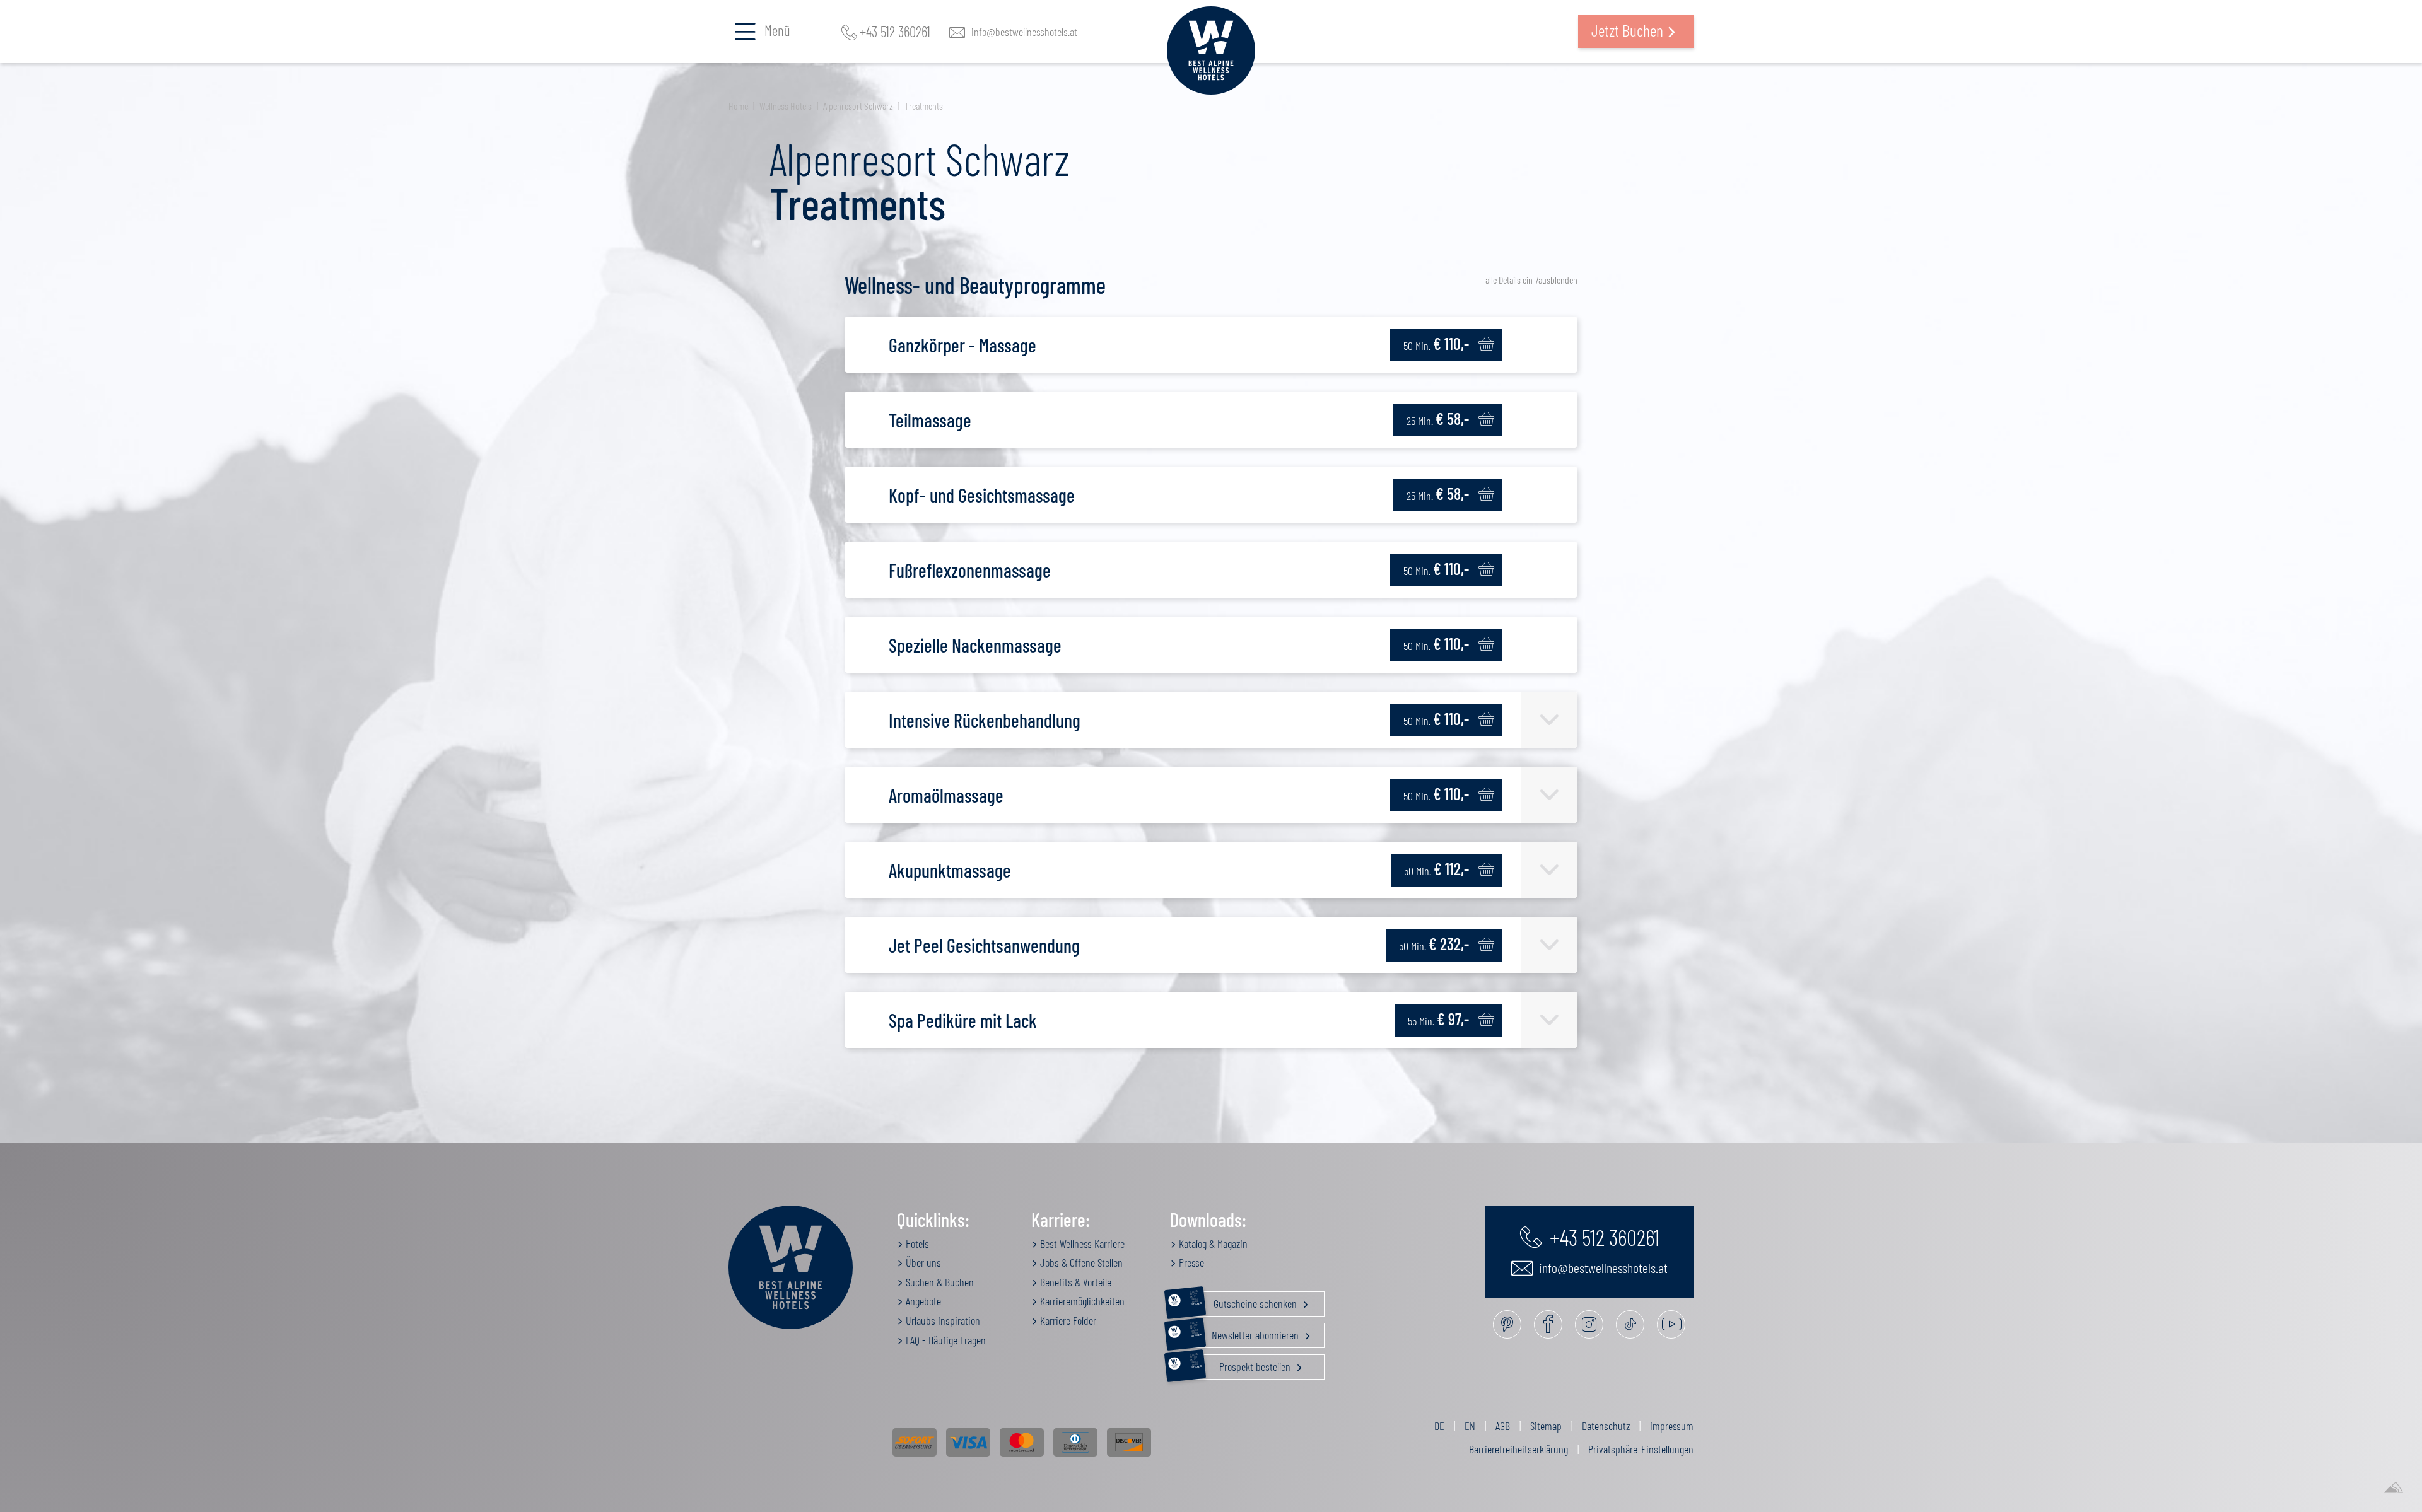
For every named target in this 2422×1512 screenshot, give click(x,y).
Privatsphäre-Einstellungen (1641, 1449)
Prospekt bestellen (1242, 1364)
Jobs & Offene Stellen (1080, 1262)
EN (1470, 1426)
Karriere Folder (1067, 1320)
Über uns (922, 1262)
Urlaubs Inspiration (942, 1320)
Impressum (1672, 1426)
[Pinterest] (1507, 1324)
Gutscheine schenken (1244, 1301)
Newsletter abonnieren (1245, 1332)
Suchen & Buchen (939, 1282)
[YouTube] (1671, 1324)
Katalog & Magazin (1212, 1243)
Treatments (924, 106)
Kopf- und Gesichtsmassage (982, 495)
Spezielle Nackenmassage (975, 645)
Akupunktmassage (950, 870)
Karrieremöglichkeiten (1081, 1301)
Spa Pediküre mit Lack (963, 1020)
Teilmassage (930, 420)
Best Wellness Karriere (1081, 1243)
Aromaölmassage (946, 795)
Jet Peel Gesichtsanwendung (984, 945)
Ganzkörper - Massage (962, 345)
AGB (1503, 1426)
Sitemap (1546, 1426)
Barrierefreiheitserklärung (1518, 1449)
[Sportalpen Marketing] (2394, 1488)
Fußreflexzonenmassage (970, 570)
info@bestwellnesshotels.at (1024, 32)
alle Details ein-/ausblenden (1531, 280)
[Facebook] (1548, 1324)
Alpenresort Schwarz (858, 106)
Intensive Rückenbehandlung (985, 720)
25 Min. (1438, 418)
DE (1439, 1426)
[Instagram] (1589, 1324)
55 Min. (1438, 1019)
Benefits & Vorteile (1074, 1282)
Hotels (916, 1243)
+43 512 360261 (895, 32)
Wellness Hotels (786, 106)
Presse (1190, 1262)
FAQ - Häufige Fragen (945, 1340)
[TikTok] (1630, 1324)
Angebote (922, 1301)
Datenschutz (1606, 1426)
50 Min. (1436, 343)
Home (738, 106)
